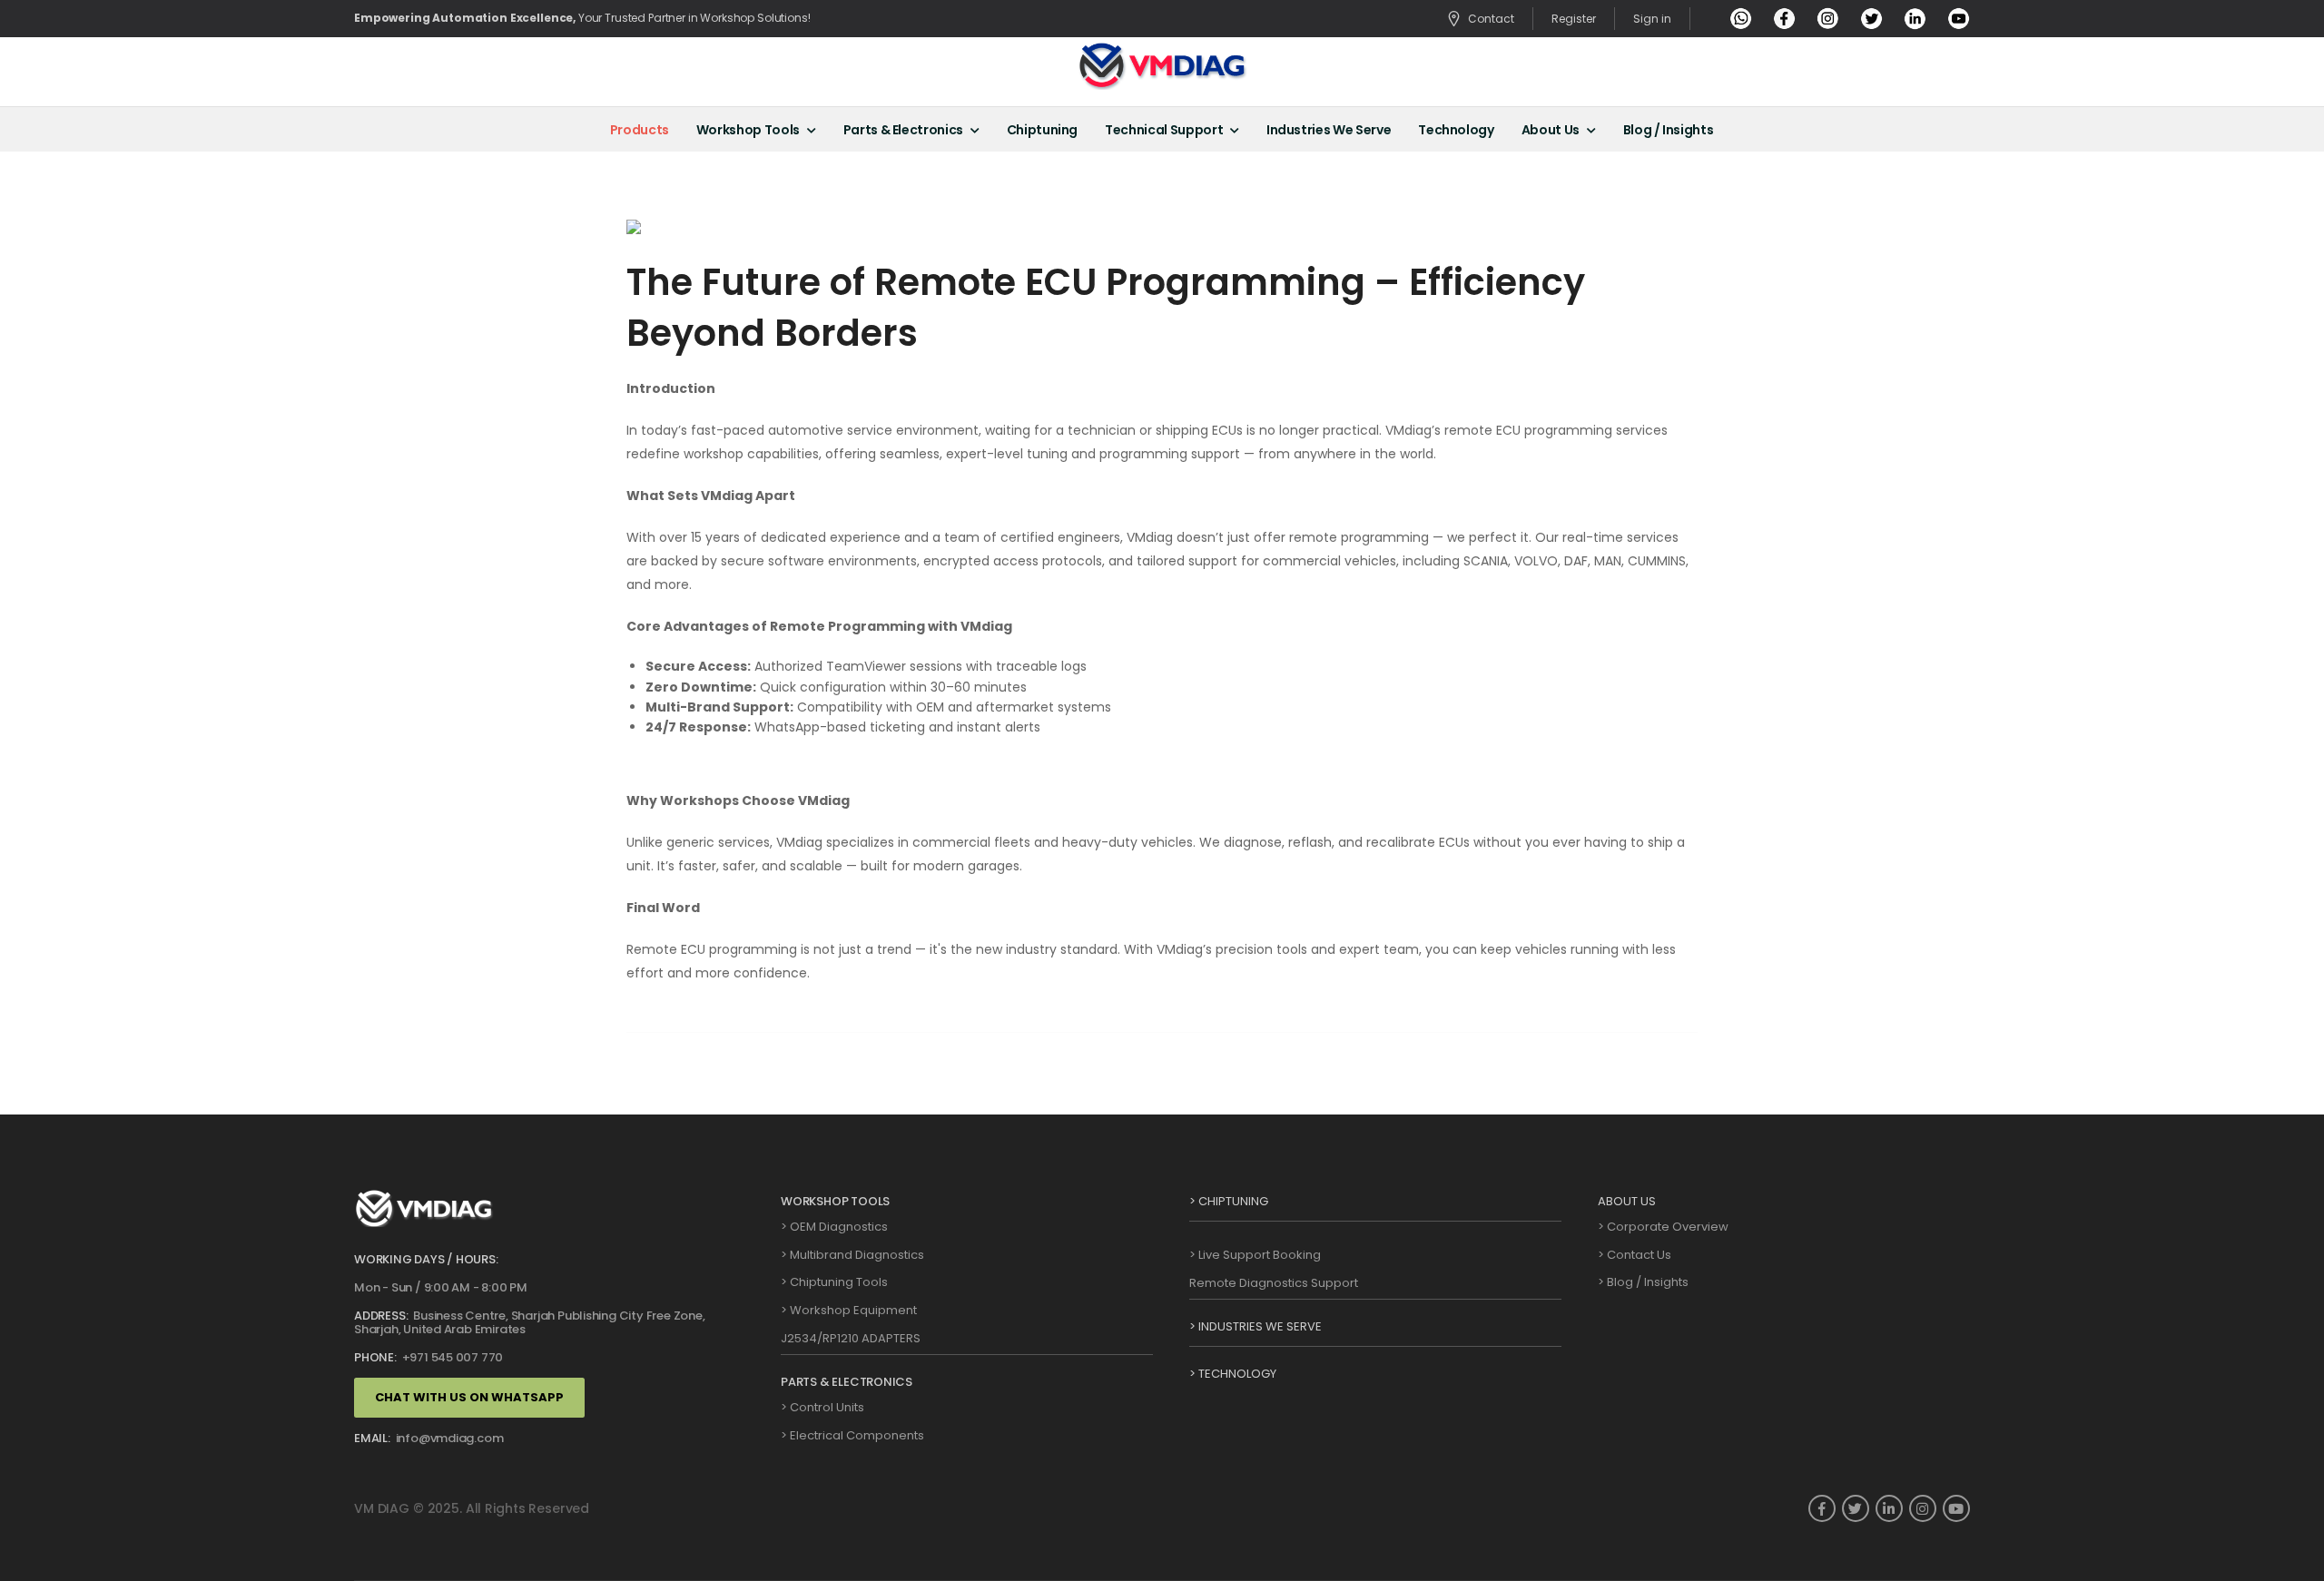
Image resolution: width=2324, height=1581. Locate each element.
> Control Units (822, 1407)
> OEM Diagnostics (834, 1227)
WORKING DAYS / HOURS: (426, 1260)
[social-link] (1822, 1508)
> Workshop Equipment (849, 1310)
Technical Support (1164, 130)
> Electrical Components (852, 1435)
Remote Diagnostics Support (1274, 1283)
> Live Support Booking (1255, 1255)
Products (640, 130)
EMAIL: (372, 1439)
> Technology (1233, 1374)
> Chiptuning (1229, 1201)
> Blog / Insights (1643, 1282)
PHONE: (375, 1358)
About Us (1551, 130)
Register (1574, 19)
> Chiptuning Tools (834, 1282)
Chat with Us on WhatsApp (469, 1397)
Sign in (1652, 19)
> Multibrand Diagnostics (852, 1255)
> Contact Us (1635, 1255)
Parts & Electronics (903, 130)
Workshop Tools (748, 130)
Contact (1491, 19)
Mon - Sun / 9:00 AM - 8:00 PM (441, 1287)
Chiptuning (1043, 130)
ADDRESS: (381, 1316)
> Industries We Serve (1256, 1326)
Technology (1456, 130)
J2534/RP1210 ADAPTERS (851, 1338)
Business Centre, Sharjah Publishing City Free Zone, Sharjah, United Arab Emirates (530, 1323)
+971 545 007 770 (451, 1357)
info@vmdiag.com (448, 1438)
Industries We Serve (1329, 130)
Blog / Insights (1669, 130)
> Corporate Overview (1663, 1227)
